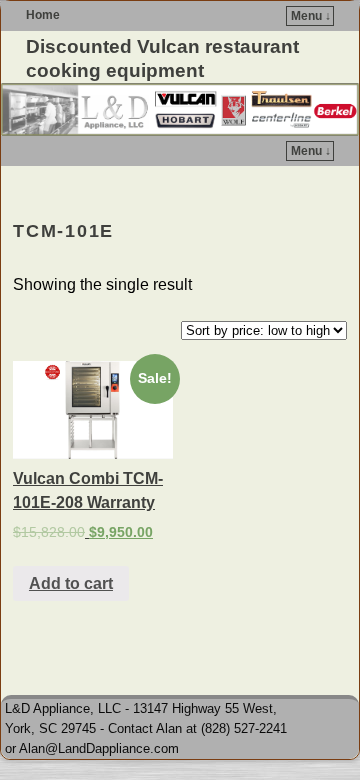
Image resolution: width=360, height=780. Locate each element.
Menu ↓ (311, 16)
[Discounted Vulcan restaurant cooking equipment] (180, 110)
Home (43, 15)
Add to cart (71, 583)
